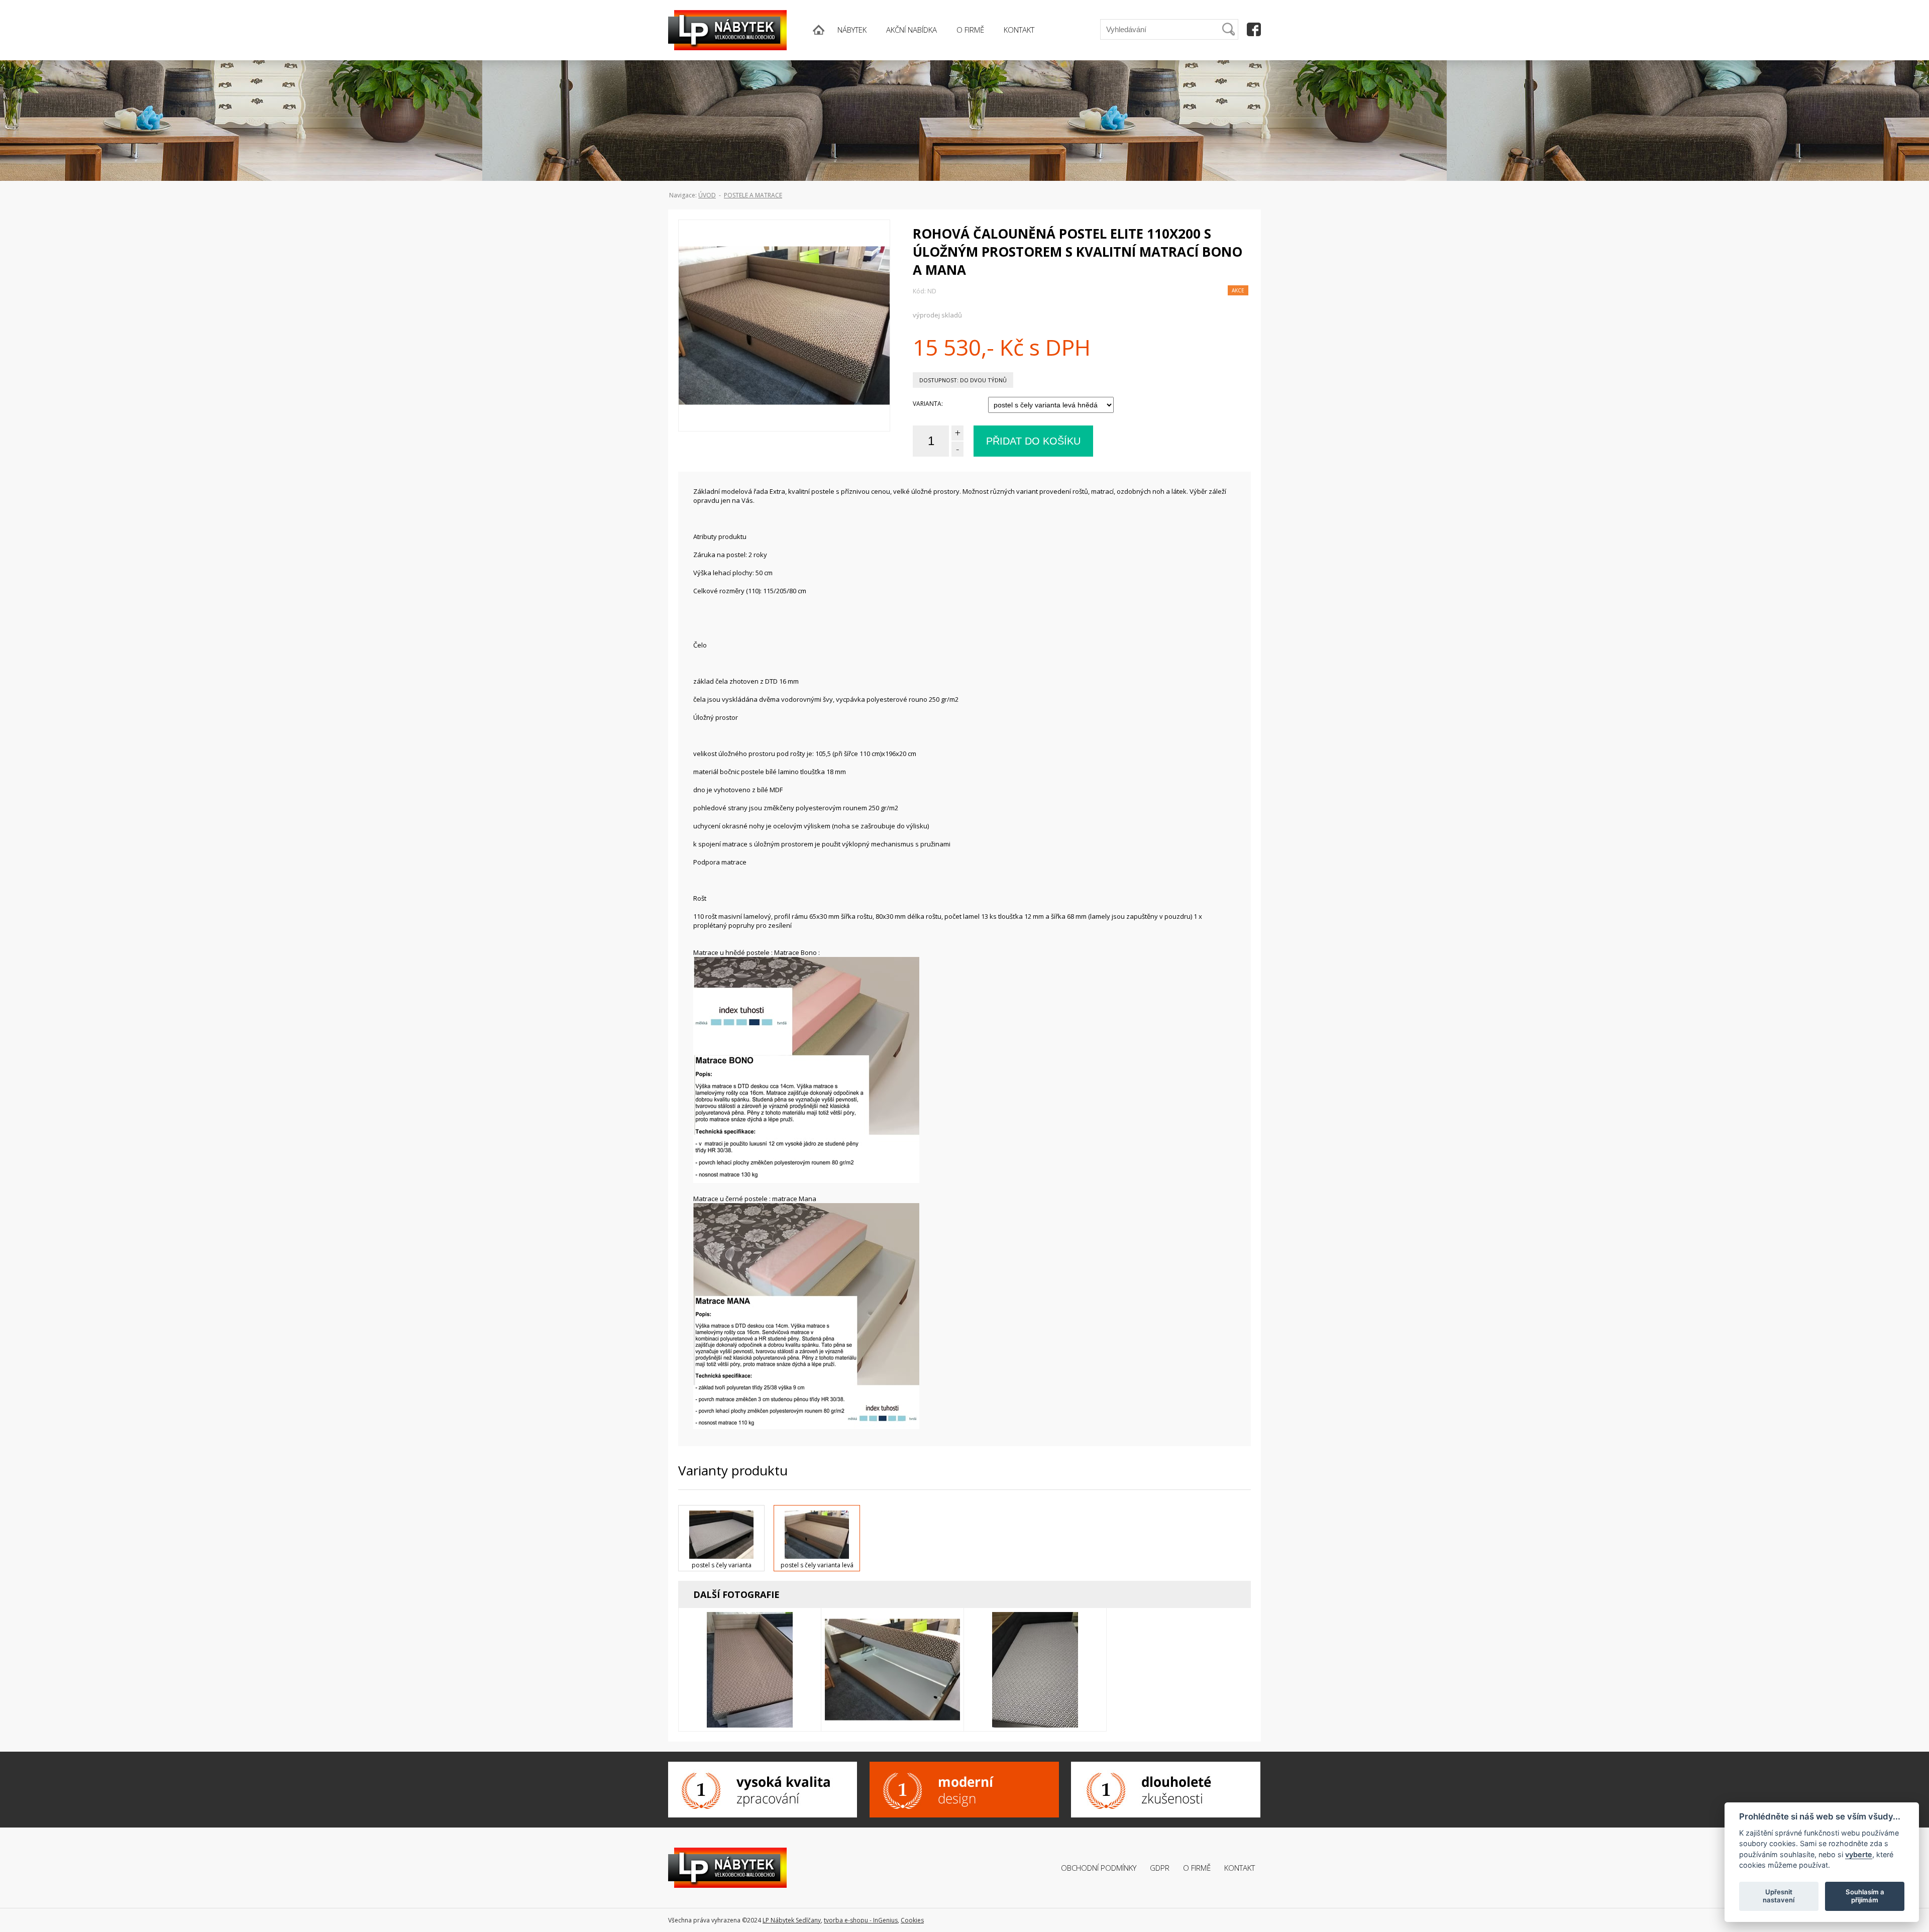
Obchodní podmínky (1099, 1868)
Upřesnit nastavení (1779, 1896)
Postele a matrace (753, 195)
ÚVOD (707, 195)
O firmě (1197, 1868)
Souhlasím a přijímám (1865, 1896)
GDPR (1160, 1868)
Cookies (912, 1920)
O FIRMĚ (970, 30)
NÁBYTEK (852, 30)
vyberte (1859, 1854)
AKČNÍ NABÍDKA (912, 30)
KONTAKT (1019, 30)
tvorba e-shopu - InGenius (861, 1920)
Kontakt (1240, 1868)
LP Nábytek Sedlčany (792, 1920)
